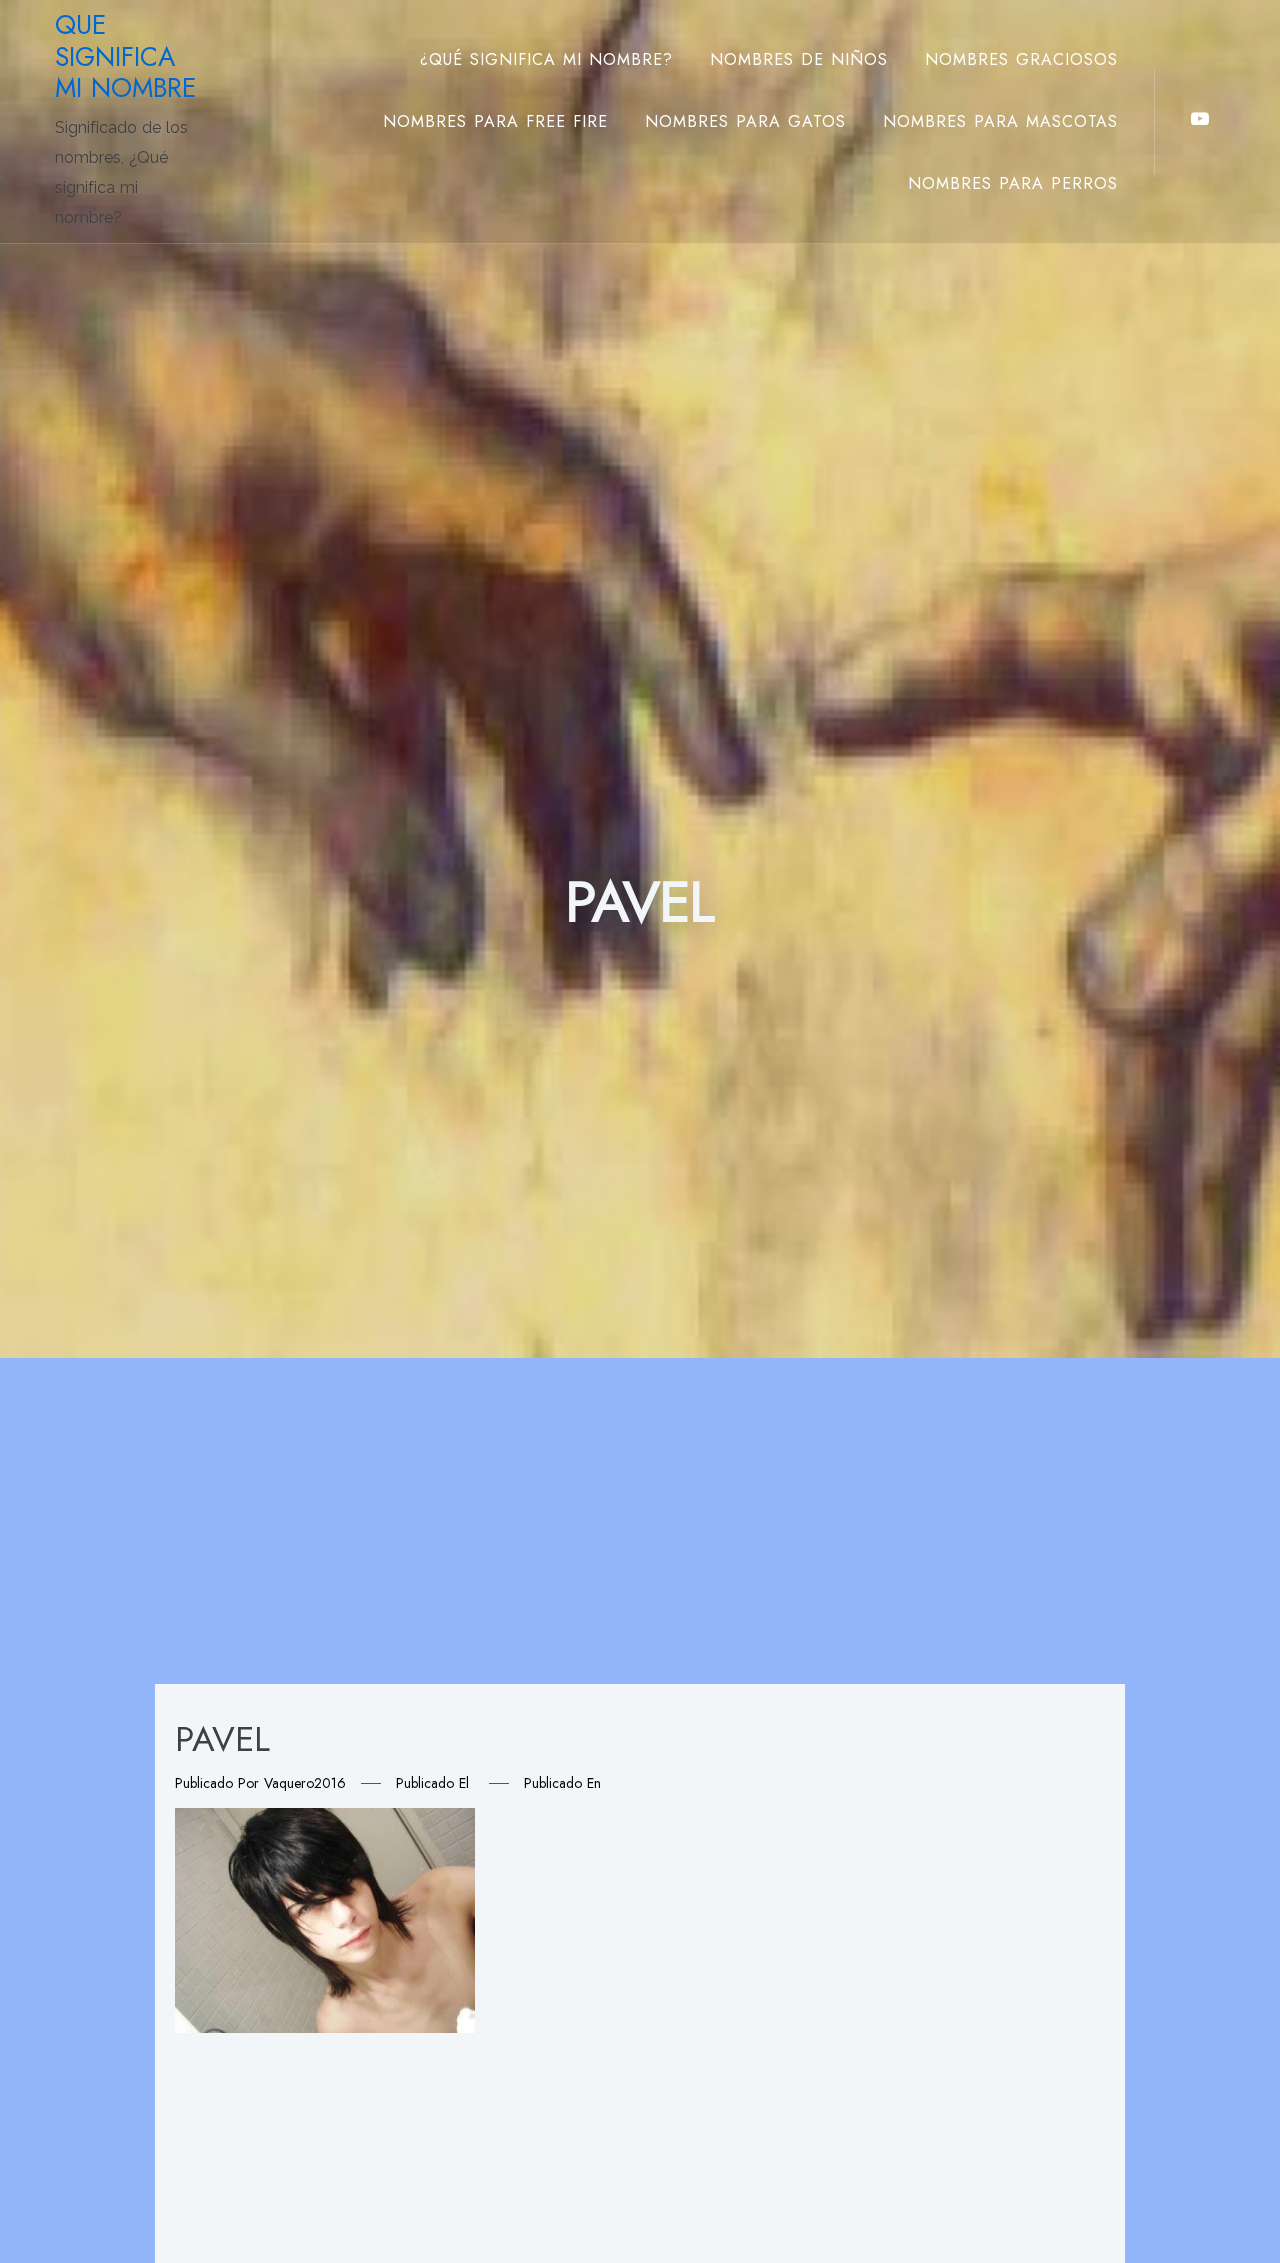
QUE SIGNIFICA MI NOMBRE (125, 56)
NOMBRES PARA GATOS (745, 121)
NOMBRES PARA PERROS (1013, 183)
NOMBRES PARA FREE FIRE (495, 121)
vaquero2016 (305, 1783)
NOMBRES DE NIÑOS (799, 59)
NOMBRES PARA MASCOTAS (1000, 121)
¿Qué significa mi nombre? (546, 59)
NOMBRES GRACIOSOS (1021, 59)
